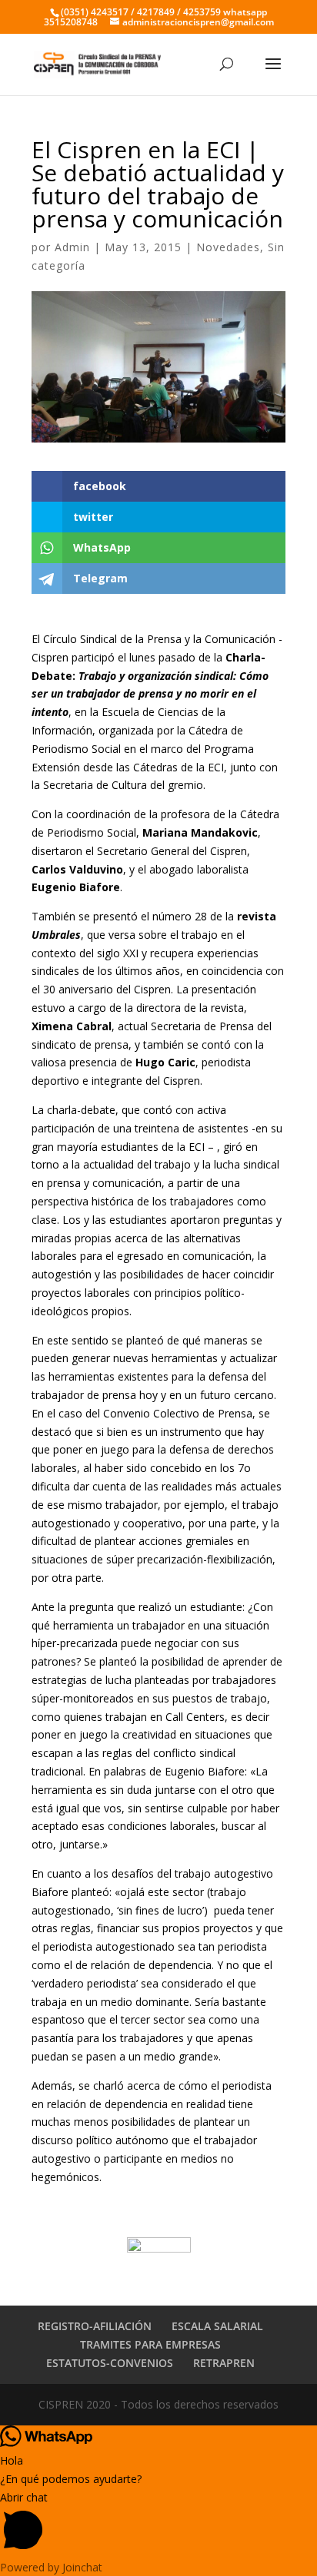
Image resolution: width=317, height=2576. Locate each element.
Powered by (51, 2567)
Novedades (228, 247)
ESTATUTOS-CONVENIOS (110, 2363)
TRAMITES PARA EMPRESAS (150, 2344)
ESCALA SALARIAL (217, 2326)
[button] (158, 2523)
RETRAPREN (224, 2363)
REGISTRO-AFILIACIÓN (95, 2326)
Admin (72, 247)
